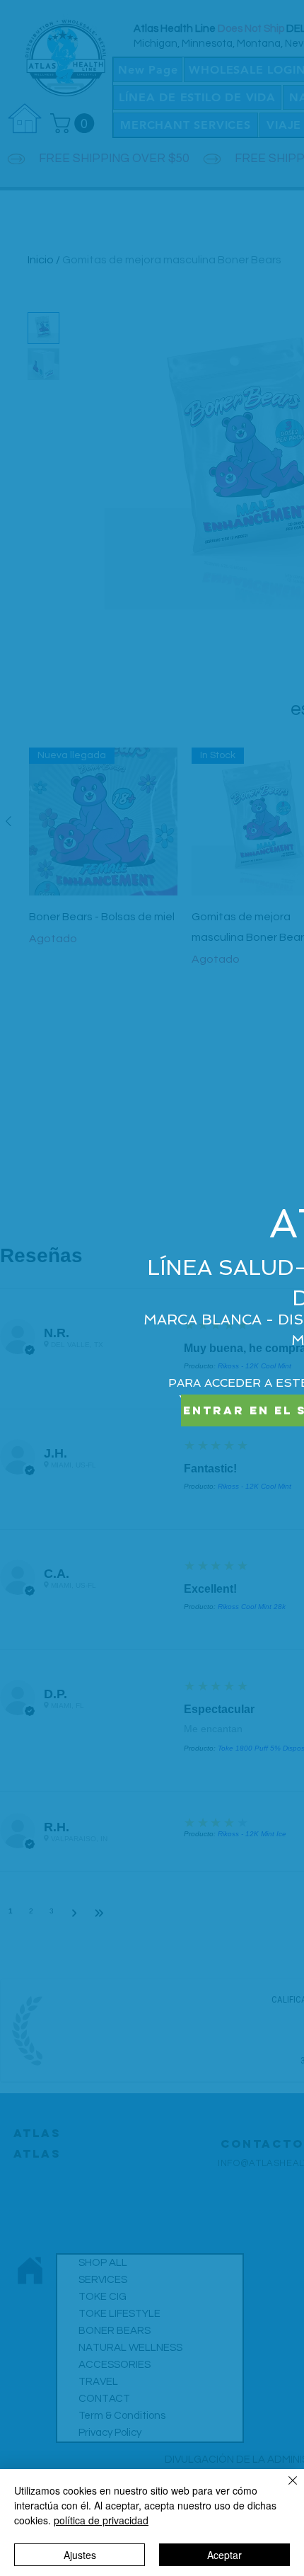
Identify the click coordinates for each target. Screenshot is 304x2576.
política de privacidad (101, 2520)
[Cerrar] (284, 2489)
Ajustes (80, 2555)
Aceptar (224, 2555)
